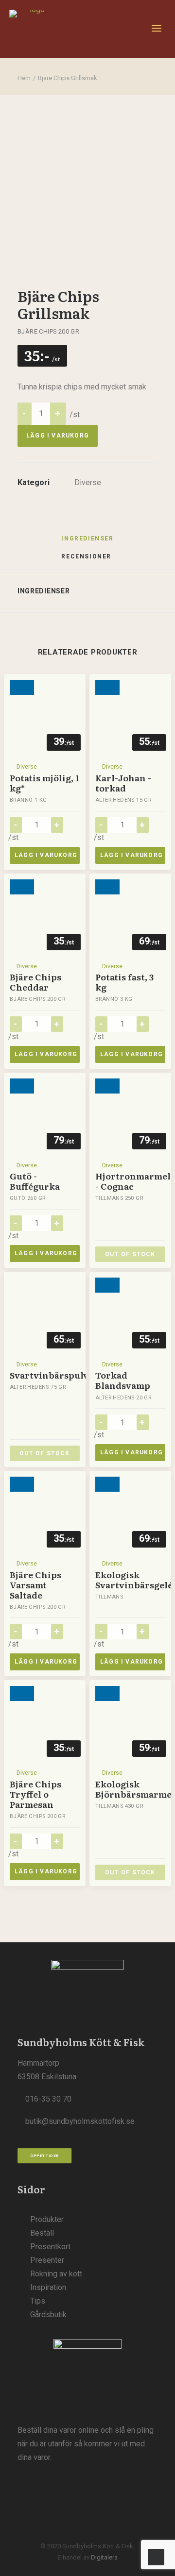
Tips (38, 2301)
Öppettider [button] (45, 2156)
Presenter (47, 2260)
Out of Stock (130, 1254)
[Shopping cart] (119, 29)
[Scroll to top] (156, 2556)
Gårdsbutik (48, 2315)
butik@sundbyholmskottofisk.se (80, 2121)
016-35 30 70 (48, 2099)
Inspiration (48, 2287)
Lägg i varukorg (58, 436)
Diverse (88, 482)
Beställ (42, 2233)
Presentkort (50, 2247)
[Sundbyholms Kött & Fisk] (33, 29)
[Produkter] (87, 2373)
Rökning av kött (56, 2274)
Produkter (47, 2219)
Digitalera (104, 2557)
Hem (24, 78)
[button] (157, 29)
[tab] (87, 560)
